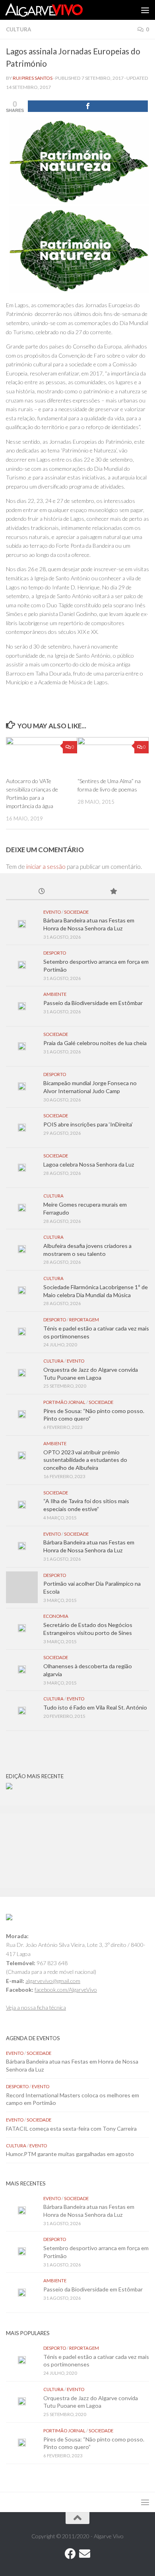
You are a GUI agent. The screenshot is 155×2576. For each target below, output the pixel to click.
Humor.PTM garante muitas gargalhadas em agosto (70, 2154)
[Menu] (145, 10)
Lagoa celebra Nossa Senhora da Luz (89, 1164)
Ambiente (55, 994)
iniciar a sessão (46, 866)
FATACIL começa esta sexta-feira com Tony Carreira (71, 2128)
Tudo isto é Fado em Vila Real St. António (95, 1707)
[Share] (88, 106)
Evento (52, 912)
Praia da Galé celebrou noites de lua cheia (95, 1043)
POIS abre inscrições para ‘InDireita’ (88, 1124)
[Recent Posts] (42, 892)
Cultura (18, 29)
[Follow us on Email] (85, 2554)
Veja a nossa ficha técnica (36, 2007)
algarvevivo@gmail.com (53, 1981)
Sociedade (76, 912)
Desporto (55, 953)
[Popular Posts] (113, 892)
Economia (56, 1616)
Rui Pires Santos (33, 78)
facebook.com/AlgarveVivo (66, 1990)
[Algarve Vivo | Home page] (57, 10)
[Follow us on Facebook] (70, 2554)
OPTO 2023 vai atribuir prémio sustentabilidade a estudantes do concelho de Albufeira (85, 1460)
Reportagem (84, 1320)
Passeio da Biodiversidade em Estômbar (93, 1003)
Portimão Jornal (64, 1402)
